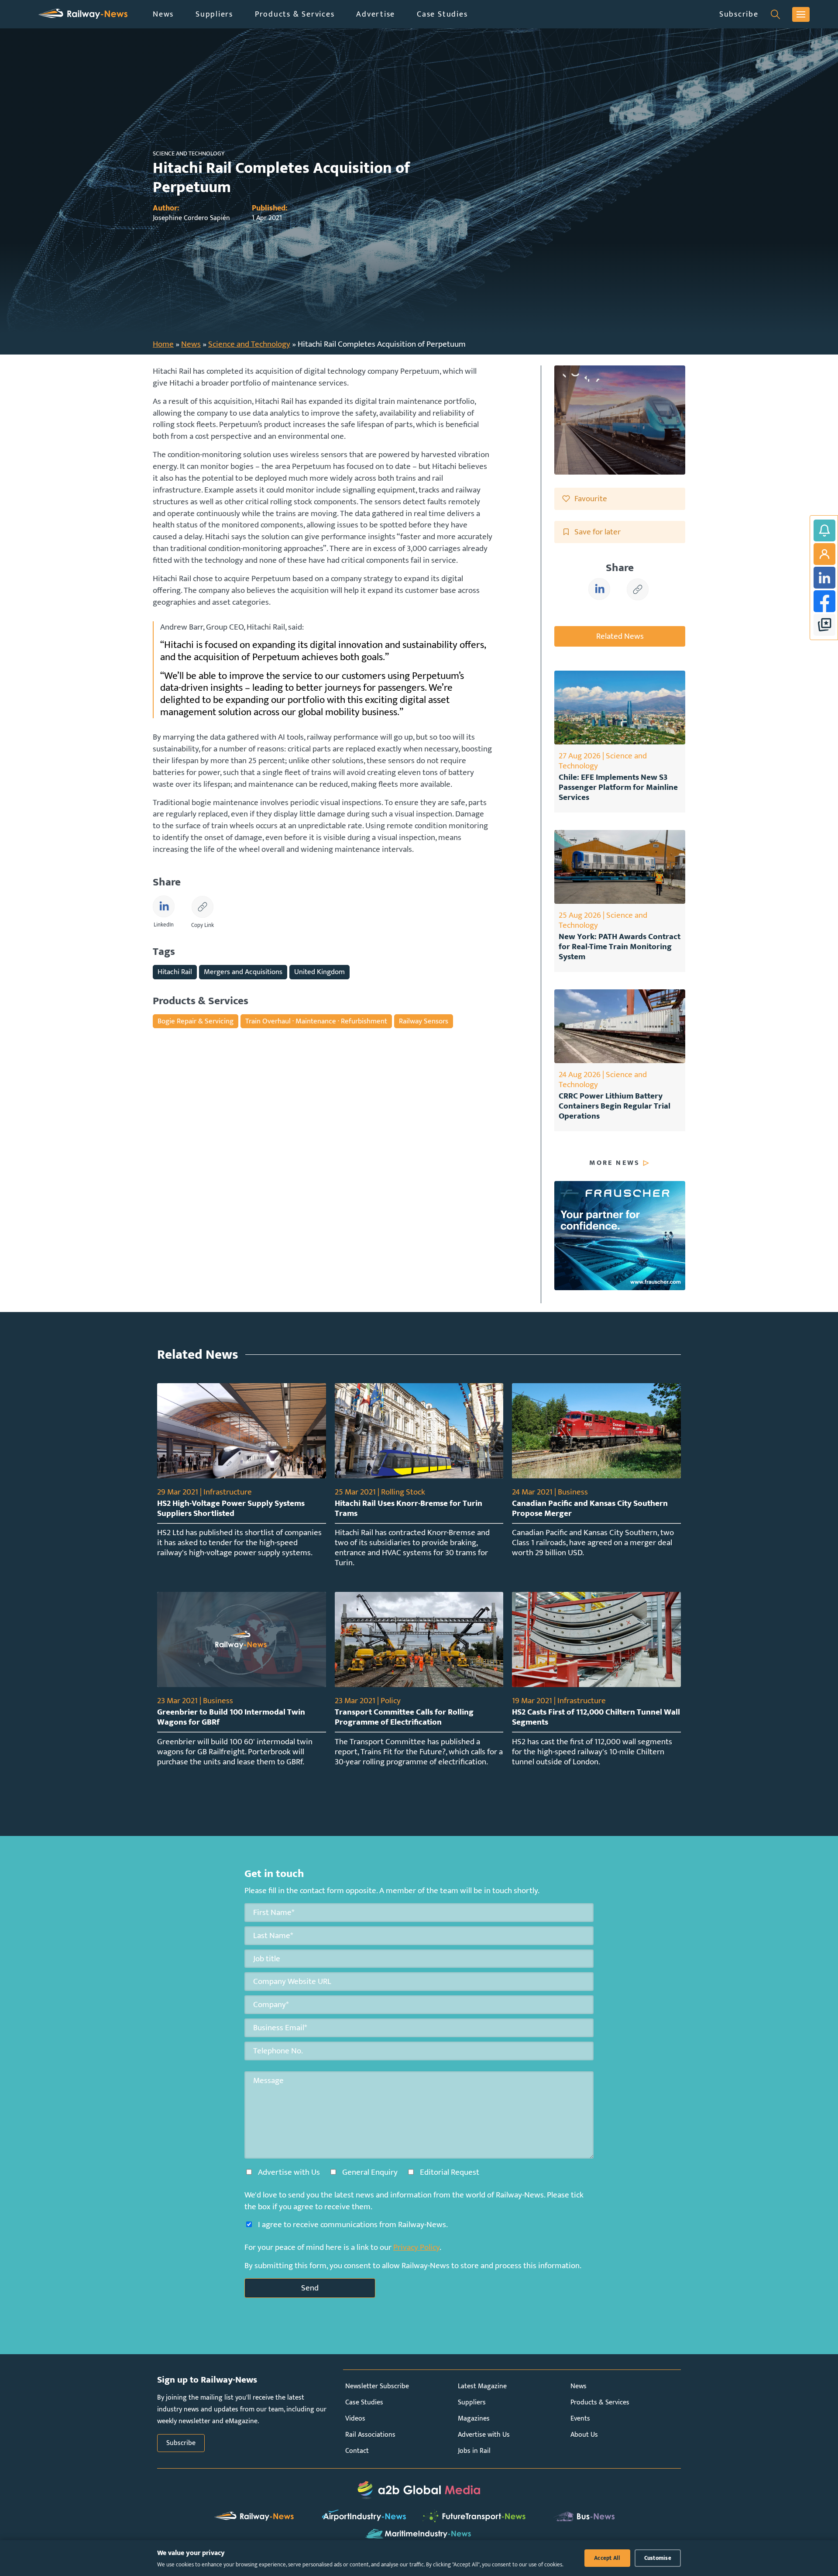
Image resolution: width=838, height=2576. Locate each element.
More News (615, 1163)
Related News (620, 636)
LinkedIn (824, 578)
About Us (584, 2435)
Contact (357, 2451)
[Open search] (775, 14)
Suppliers (214, 14)
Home (163, 344)
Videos (355, 2419)
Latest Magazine (482, 2386)
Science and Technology (249, 344)
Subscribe (739, 14)
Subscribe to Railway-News (824, 530)
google (824, 625)
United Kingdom (319, 972)
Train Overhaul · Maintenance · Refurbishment (316, 1021)
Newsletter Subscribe (377, 2386)
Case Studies (442, 14)
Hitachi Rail (175, 972)
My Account (824, 554)
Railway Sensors (424, 1021)
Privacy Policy (416, 2247)
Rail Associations (370, 2435)
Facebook (824, 601)
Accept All (607, 2558)
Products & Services (295, 14)
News (163, 14)
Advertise (376, 14)
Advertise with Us (484, 2435)
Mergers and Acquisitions (243, 972)
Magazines (474, 2419)
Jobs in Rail (474, 2451)
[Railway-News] (83, 14)
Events (580, 2419)
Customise (658, 2558)
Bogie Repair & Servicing (196, 1021)
